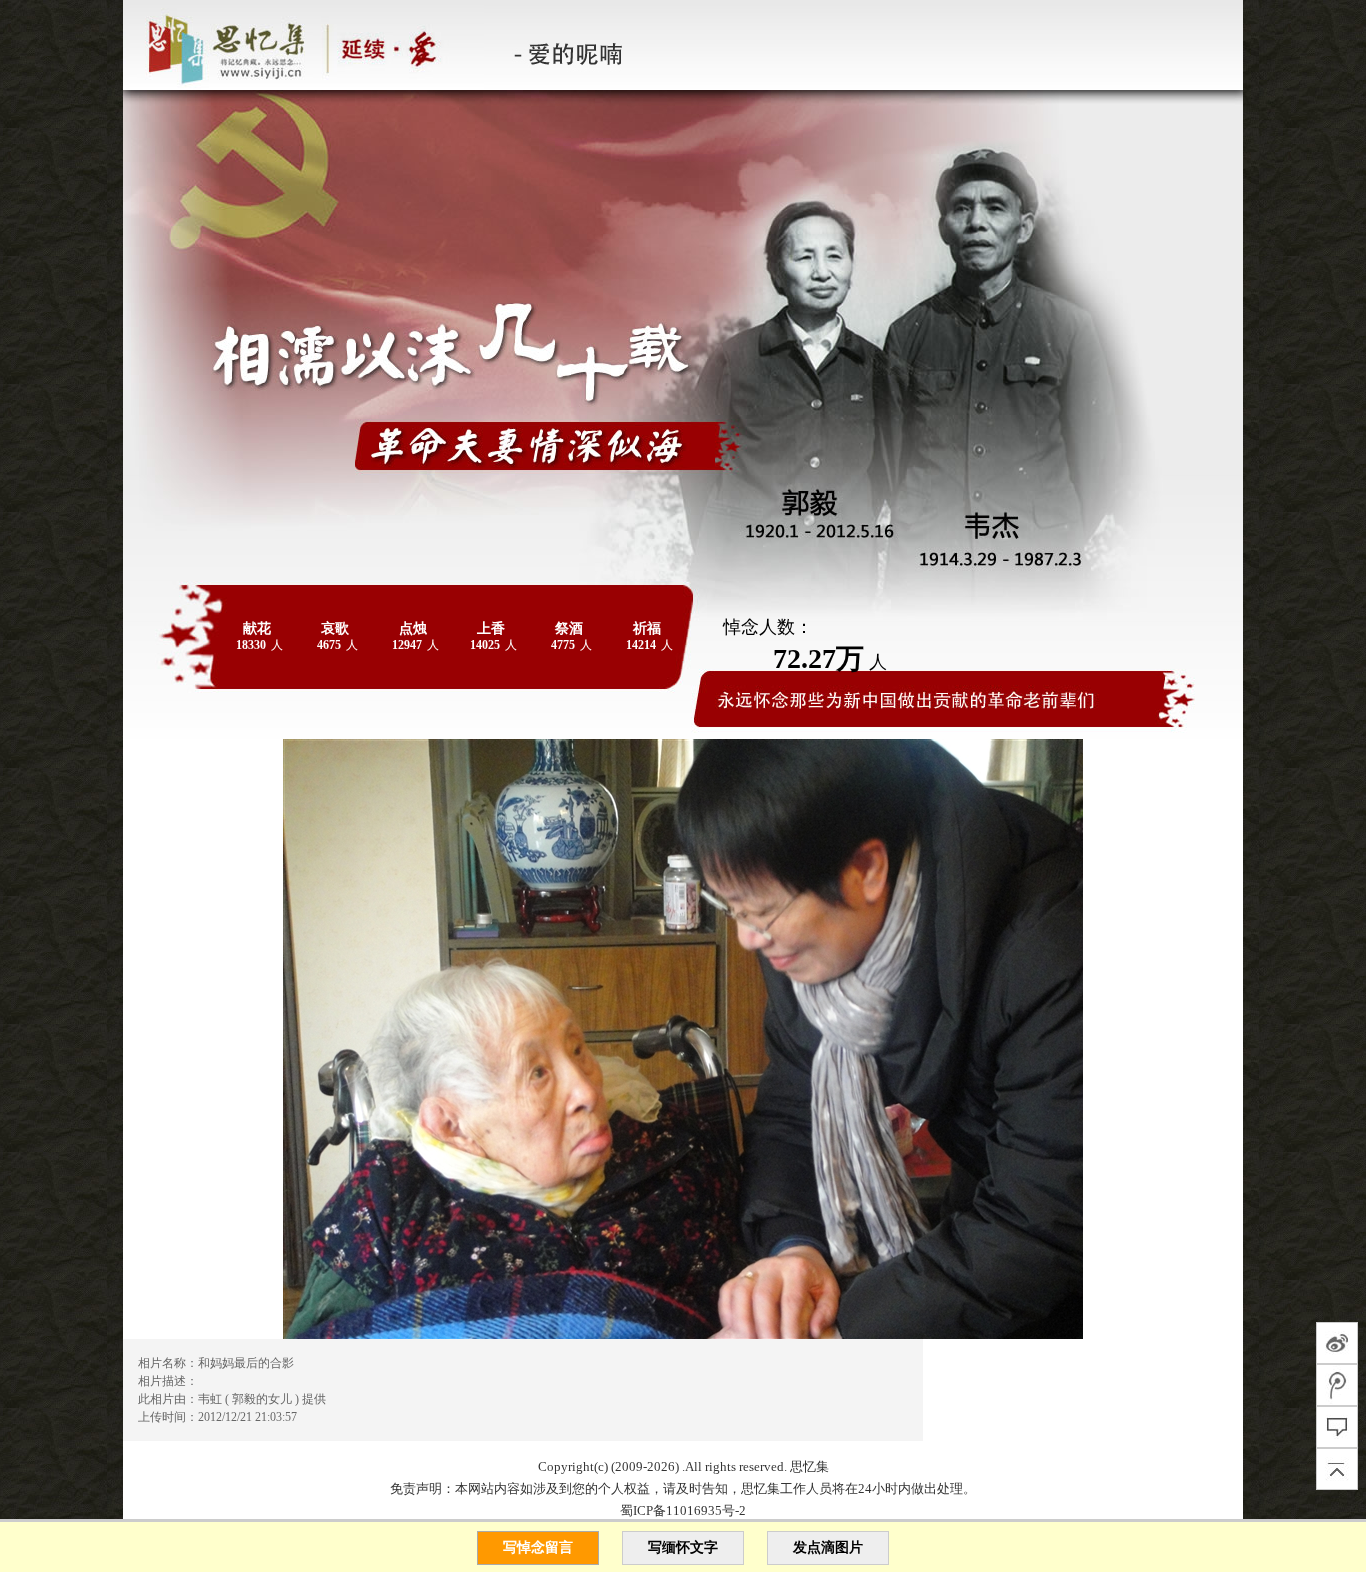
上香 (491, 628)
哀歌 (335, 628)
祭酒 (569, 628)
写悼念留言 (538, 1547)
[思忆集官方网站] (306, 45)
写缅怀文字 (683, 1547)
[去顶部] (1337, 1469)
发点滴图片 (828, 1547)
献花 (257, 628)
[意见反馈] (1337, 1427)
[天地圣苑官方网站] (124, 45)
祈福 (647, 628)
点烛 (413, 628)
